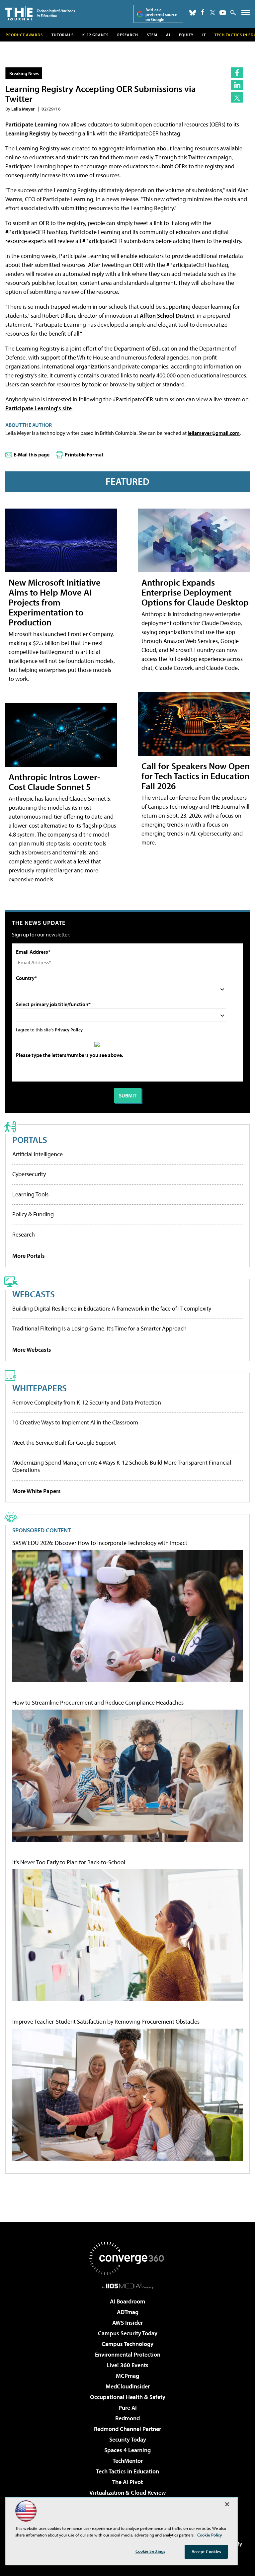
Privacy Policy (69, 1030)
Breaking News (24, 73)
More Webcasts (32, 1350)
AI (168, 35)
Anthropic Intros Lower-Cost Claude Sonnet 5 (54, 782)
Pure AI (128, 2408)
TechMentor (128, 2461)
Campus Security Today (128, 2333)
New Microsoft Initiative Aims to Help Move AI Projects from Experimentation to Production (55, 602)
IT (204, 35)
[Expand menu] (246, 14)
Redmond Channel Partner (127, 2429)
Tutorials (63, 35)
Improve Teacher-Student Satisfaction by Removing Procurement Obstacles (106, 2022)
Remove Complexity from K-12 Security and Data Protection (87, 1402)
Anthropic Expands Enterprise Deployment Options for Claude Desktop (195, 592)
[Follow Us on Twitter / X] (212, 13)
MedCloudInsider (128, 2386)
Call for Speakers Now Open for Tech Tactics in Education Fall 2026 (196, 776)
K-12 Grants (95, 35)
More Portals (29, 1256)
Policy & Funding (33, 1214)
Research (128, 35)
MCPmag (127, 2376)
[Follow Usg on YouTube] (223, 13)
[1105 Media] (128, 2286)
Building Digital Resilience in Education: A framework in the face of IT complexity (112, 1308)
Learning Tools (30, 1194)
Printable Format (84, 454)
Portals (30, 1139)
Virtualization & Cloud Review (127, 2493)
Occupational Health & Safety (128, 2397)
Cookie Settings (150, 2551)
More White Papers (37, 1491)
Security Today (128, 2439)
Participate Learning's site (39, 408)
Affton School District (167, 316)
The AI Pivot (127, 2482)
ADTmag (128, 2312)
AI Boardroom (127, 2301)
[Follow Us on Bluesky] (193, 13)
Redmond (127, 2418)
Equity (186, 35)
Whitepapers (40, 1388)
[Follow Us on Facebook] (203, 12)
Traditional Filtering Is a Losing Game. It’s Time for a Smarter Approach (99, 1328)
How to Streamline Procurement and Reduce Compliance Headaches (98, 1703)
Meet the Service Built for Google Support (64, 1443)
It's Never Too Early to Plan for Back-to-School (69, 1862)
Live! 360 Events (127, 2365)
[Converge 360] (127, 2258)
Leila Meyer (23, 109)
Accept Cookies (206, 2551)
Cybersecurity (29, 1174)
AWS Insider (127, 2323)
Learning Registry (28, 133)
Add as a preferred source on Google (161, 14)
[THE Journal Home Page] (40, 13)
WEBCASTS (34, 1294)
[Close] (227, 2504)
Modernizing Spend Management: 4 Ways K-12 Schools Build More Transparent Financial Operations (122, 1466)
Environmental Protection (128, 2354)
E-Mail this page (32, 454)
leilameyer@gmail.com (214, 433)
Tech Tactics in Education (127, 2471)
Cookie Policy (210, 2535)
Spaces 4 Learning (127, 2450)
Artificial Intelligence (38, 1154)
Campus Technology (127, 2344)
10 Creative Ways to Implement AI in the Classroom (75, 1422)
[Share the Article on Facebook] (237, 73)
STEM (152, 35)
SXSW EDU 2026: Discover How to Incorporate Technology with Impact (100, 1543)
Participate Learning (31, 124)
